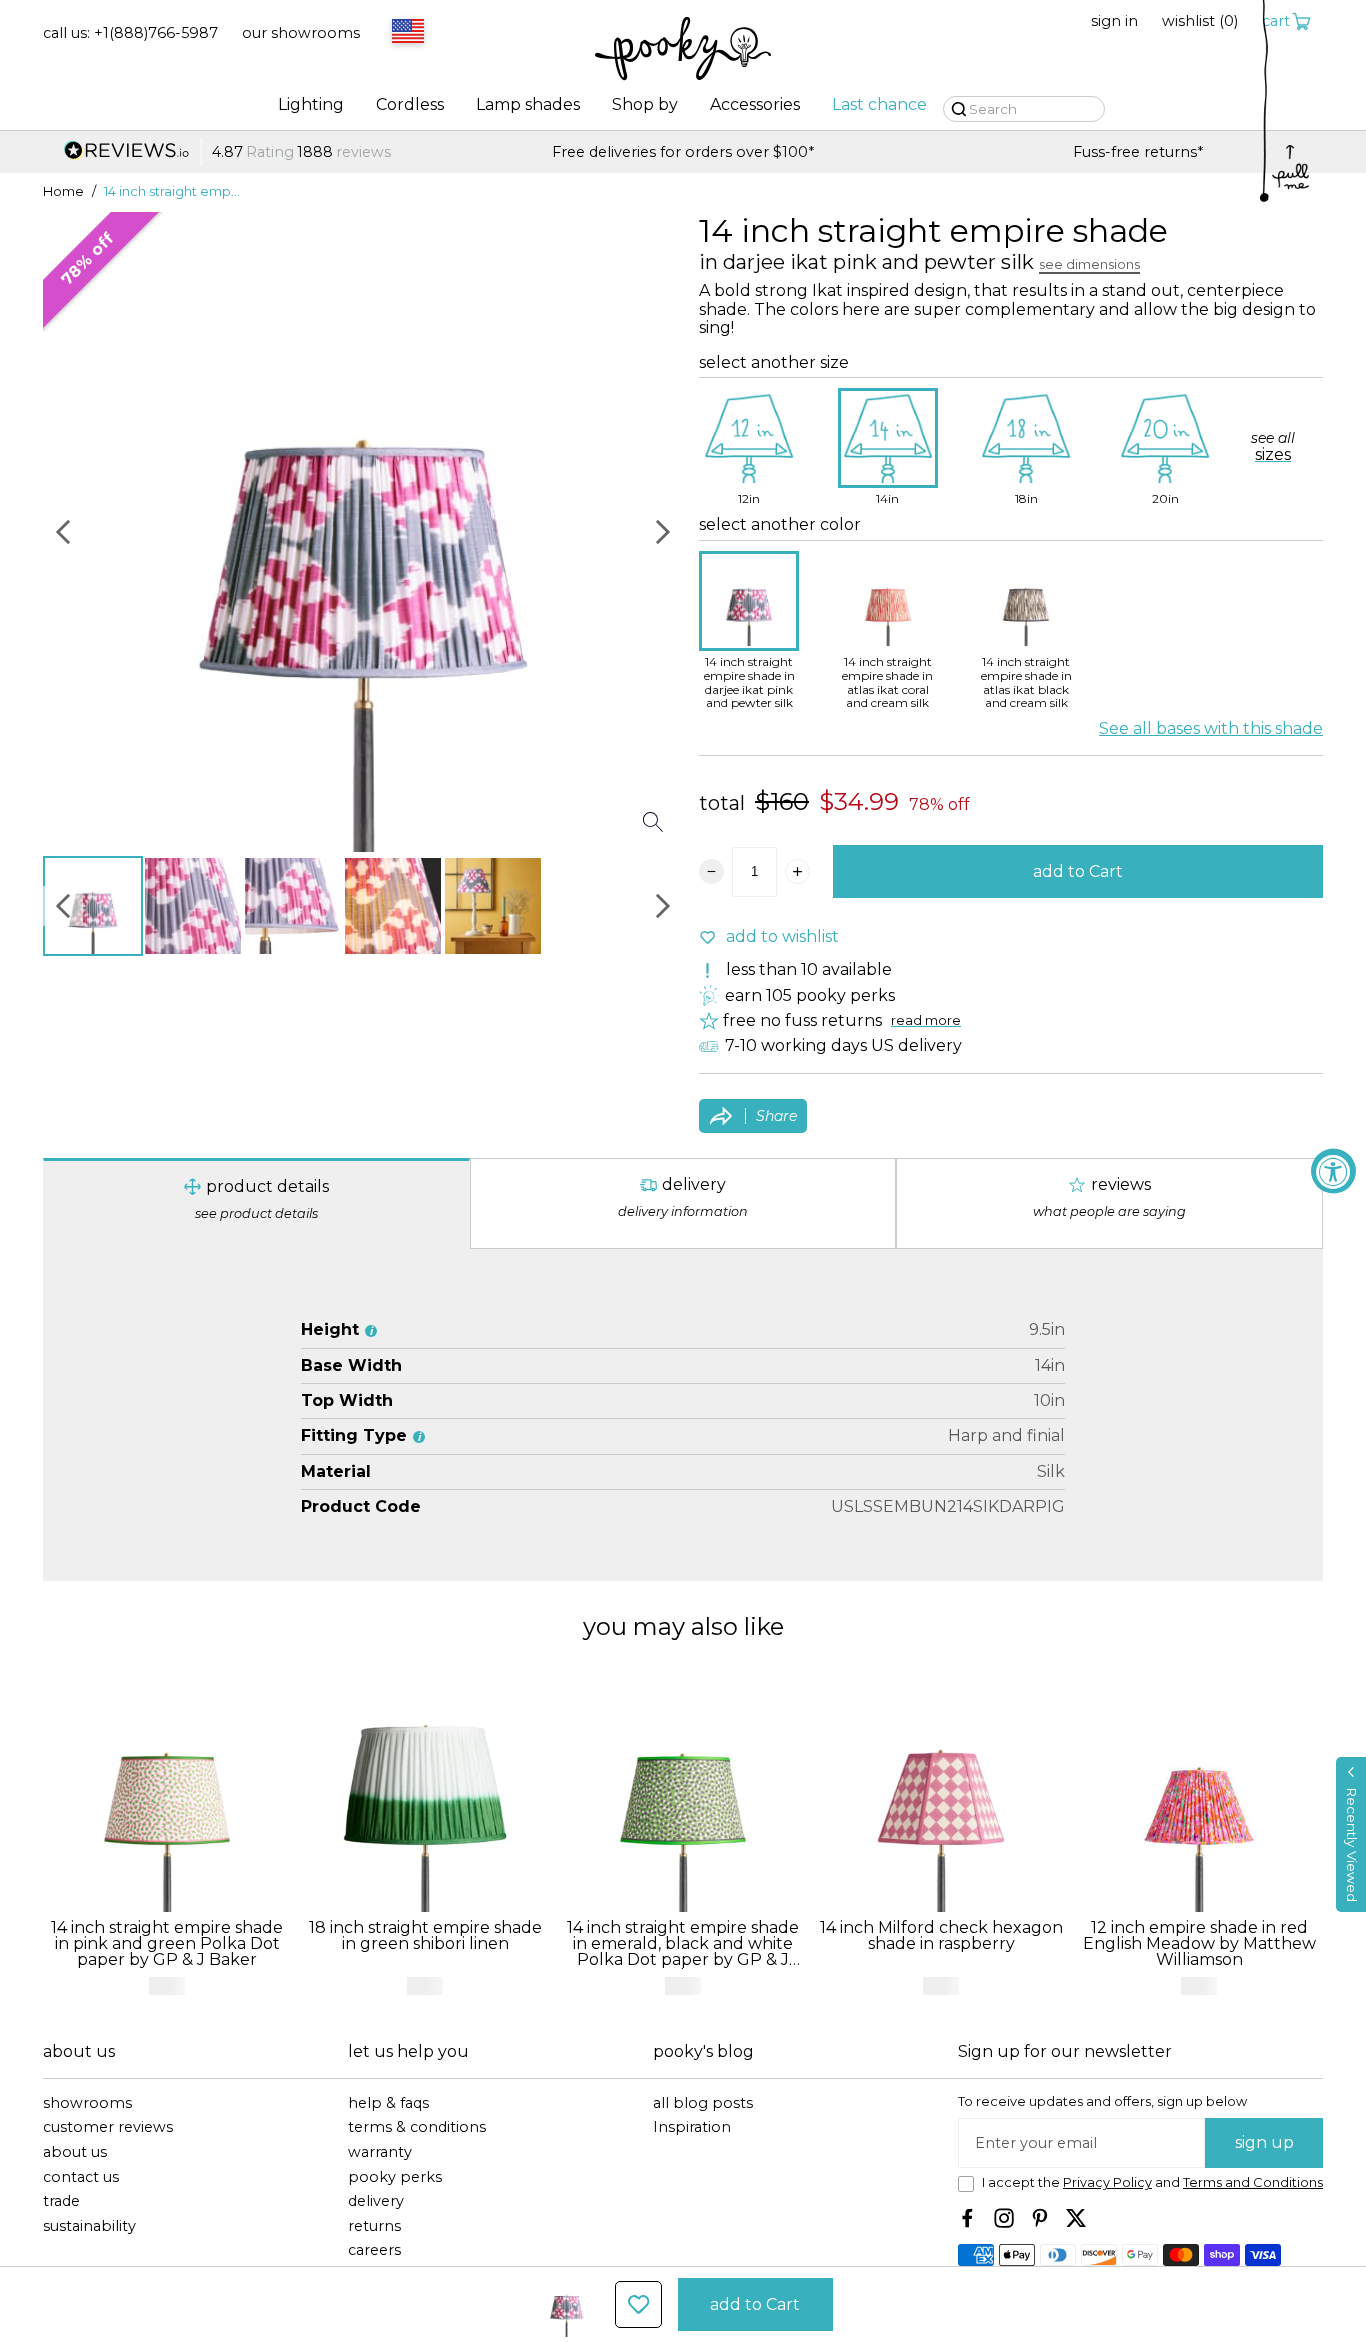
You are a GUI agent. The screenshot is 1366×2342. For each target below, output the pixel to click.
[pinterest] (1040, 2218)
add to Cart (1078, 871)
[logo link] (683, 50)
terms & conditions (417, 2127)
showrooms (87, 2103)
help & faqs (388, 2103)
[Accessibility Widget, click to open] (1333, 1171)
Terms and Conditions (1253, 2182)
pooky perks (395, 2177)
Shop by (645, 105)
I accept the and (1152, 2183)
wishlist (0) (1200, 21)
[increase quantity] (797, 871)
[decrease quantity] (711, 871)
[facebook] (968, 2218)
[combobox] (405, 33)
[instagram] (1004, 2218)
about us (75, 2152)
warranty (380, 2152)
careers (374, 2250)
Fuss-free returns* (683, 152)
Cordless (410, 105)
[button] (1351, 1834)
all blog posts (703, 2103)
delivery (376, 2201)
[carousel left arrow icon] (63, 532)
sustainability (89, 2226)
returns (374, 2226)
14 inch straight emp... (172, 192)
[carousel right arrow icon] (663, 532)
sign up (1264, 2142)
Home (63, 192)
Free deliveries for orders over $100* (228, 152)
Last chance (879, 105)
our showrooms (301, 33)
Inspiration (692, 2127)
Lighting (311, 105)
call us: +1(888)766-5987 (130, 33)
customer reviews (108, 2127)
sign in (1114, 21)
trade (61, 2201)
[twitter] (1076, 2218)
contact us (81, 2177)
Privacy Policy (1107, 2182)
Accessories (755, 105)
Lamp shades (528, 105)
